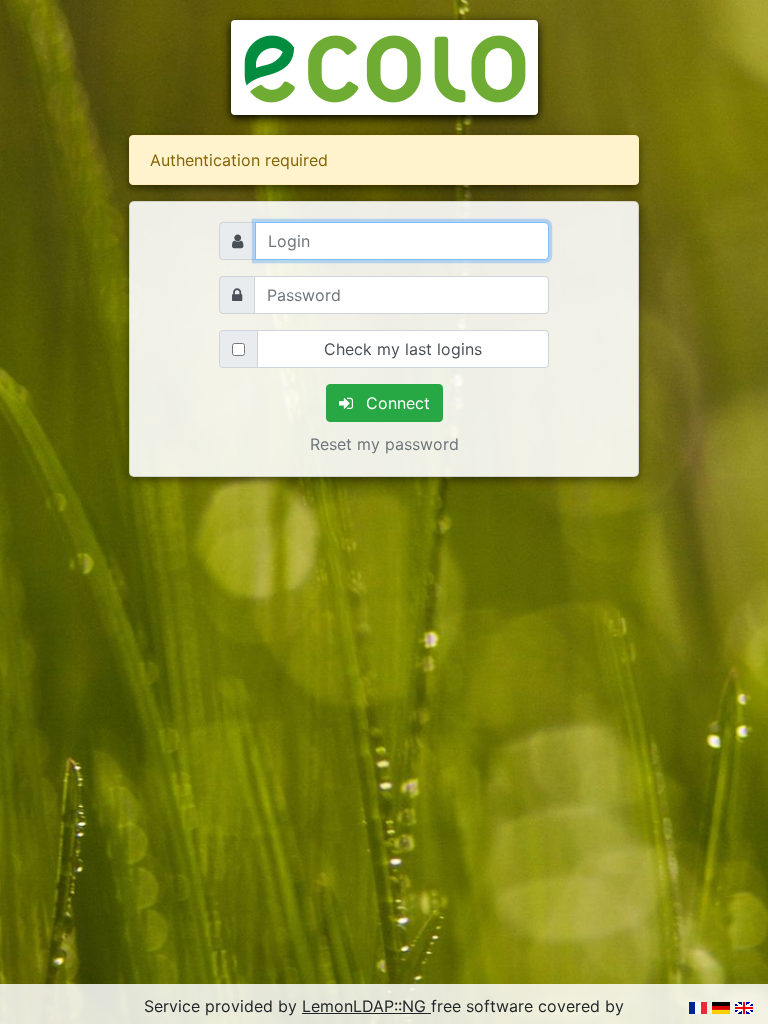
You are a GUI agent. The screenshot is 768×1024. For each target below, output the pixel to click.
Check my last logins (403, 349)
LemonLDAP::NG (366, 1006)
